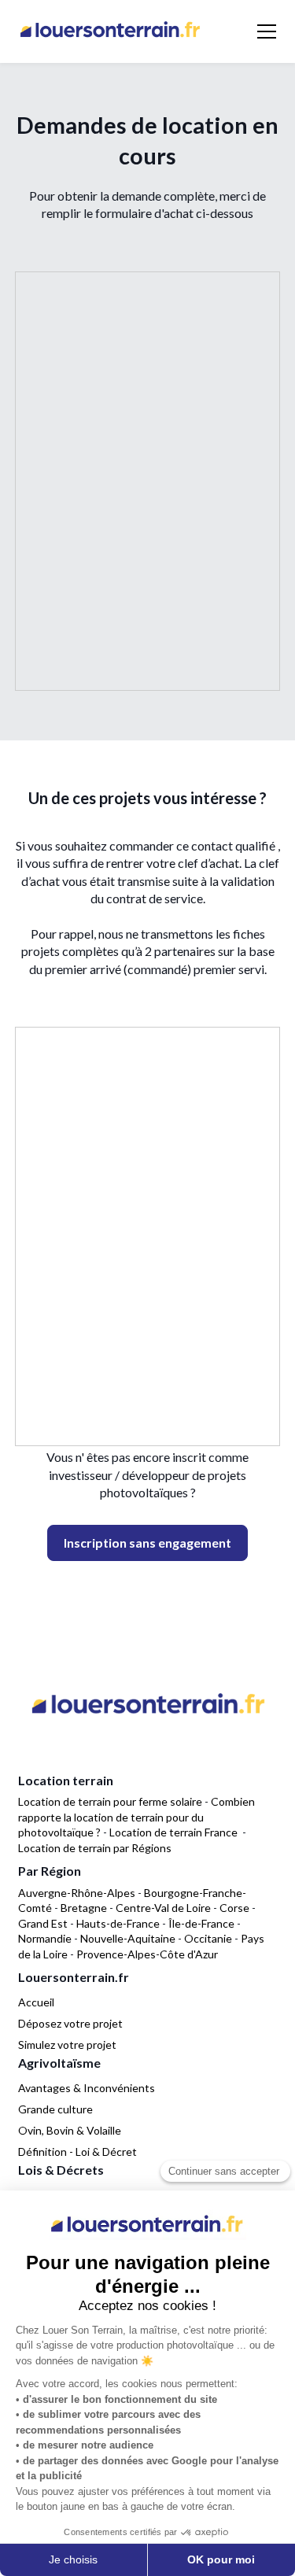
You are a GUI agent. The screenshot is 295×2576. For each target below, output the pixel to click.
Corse (234, 1908)
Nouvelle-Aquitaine (128, 1938)
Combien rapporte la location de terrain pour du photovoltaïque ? (136, 1817)
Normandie (45, 1938)
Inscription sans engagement (147, 1543)
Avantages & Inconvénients (87, 2088)
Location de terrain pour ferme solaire (110, 1801)
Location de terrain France (173, 1832)
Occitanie (208, 1938)
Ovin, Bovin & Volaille (70, 2130)
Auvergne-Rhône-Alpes (77, 1893)
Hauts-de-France (118, 1923)
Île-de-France (201, 1923)
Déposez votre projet (70, 2023)
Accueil (36, 2002)
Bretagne (84, 1908)
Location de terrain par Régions (95, 1848)
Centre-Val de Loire (163, 1908)
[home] (110, 31)
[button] (264, 31)
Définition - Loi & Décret (77, 2152)
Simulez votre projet (67, 2045)
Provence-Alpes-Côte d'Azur (147, 1954)
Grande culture (55, 2109)
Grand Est (43, 1923)
